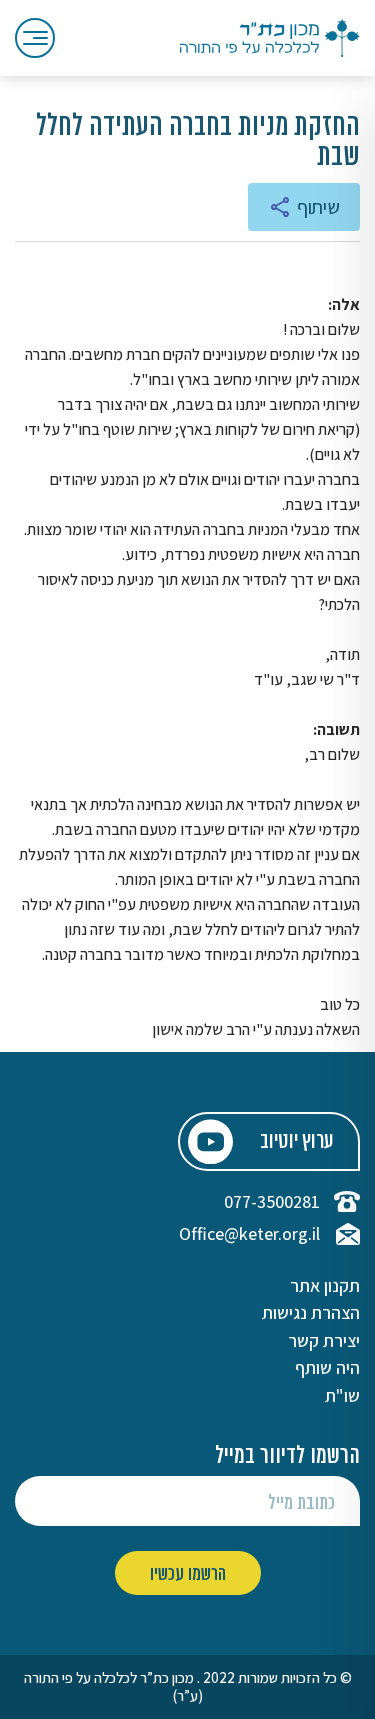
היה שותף (327, 1368)
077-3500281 (272, 1202)
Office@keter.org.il (249, 1234)
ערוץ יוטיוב (296, 1142)
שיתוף (318, 207)
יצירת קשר (324, 1341)
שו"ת (342, 1396)
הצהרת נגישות (311, 1313)
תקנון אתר (325, 1286)
